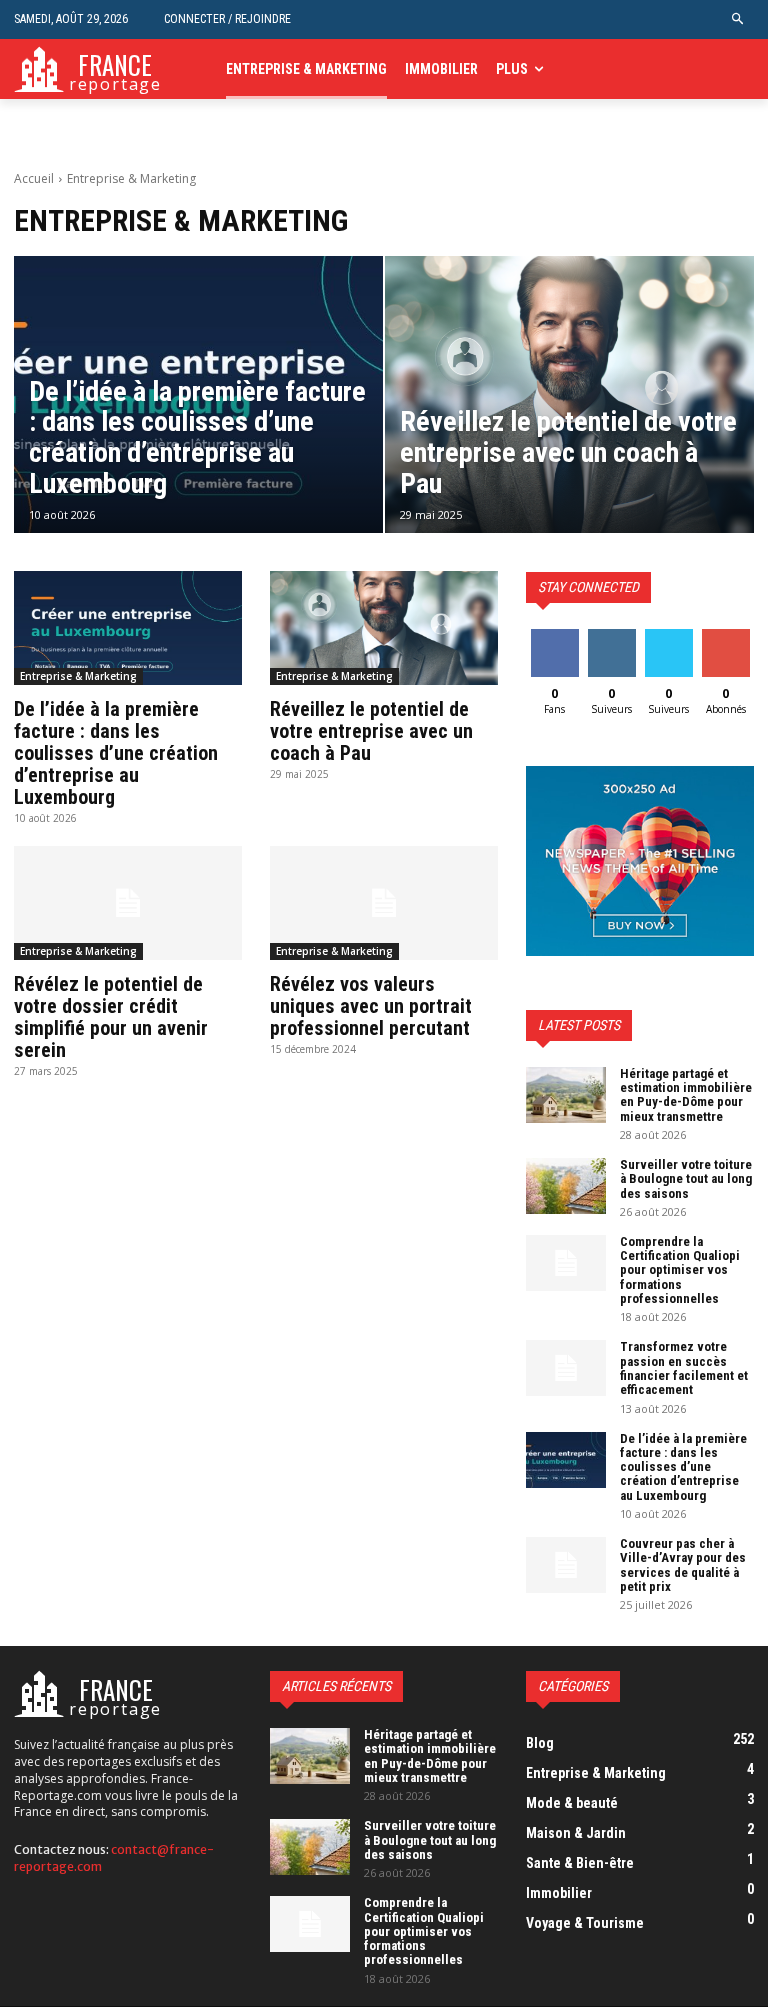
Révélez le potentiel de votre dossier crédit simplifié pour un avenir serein (111, 1017)
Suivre (611, 636)
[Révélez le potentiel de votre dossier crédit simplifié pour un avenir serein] (128, 903)
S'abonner (730, 636)
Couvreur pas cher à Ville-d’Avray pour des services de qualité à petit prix (683, 1565)
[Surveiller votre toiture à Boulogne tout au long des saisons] (566, 1186)
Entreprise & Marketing (78, 676)
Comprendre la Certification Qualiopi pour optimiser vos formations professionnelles (680, 1270)
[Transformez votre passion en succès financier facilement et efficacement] (566, 1368)
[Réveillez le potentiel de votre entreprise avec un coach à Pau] (569, 394)
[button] (738, 19)
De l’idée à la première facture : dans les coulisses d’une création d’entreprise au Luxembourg (116, 753)
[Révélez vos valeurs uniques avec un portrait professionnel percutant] (384, 903)
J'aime (555, 636)
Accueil (34, 178)
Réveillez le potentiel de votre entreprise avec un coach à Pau (371, 731)
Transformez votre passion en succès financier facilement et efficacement (684, 1368)
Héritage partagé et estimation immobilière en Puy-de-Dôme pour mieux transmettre (686, 1095)
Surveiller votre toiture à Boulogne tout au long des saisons (686, 1179)
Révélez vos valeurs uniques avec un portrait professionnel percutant (371, 1006)
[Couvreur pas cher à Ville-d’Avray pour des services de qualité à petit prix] (566, 1565)
